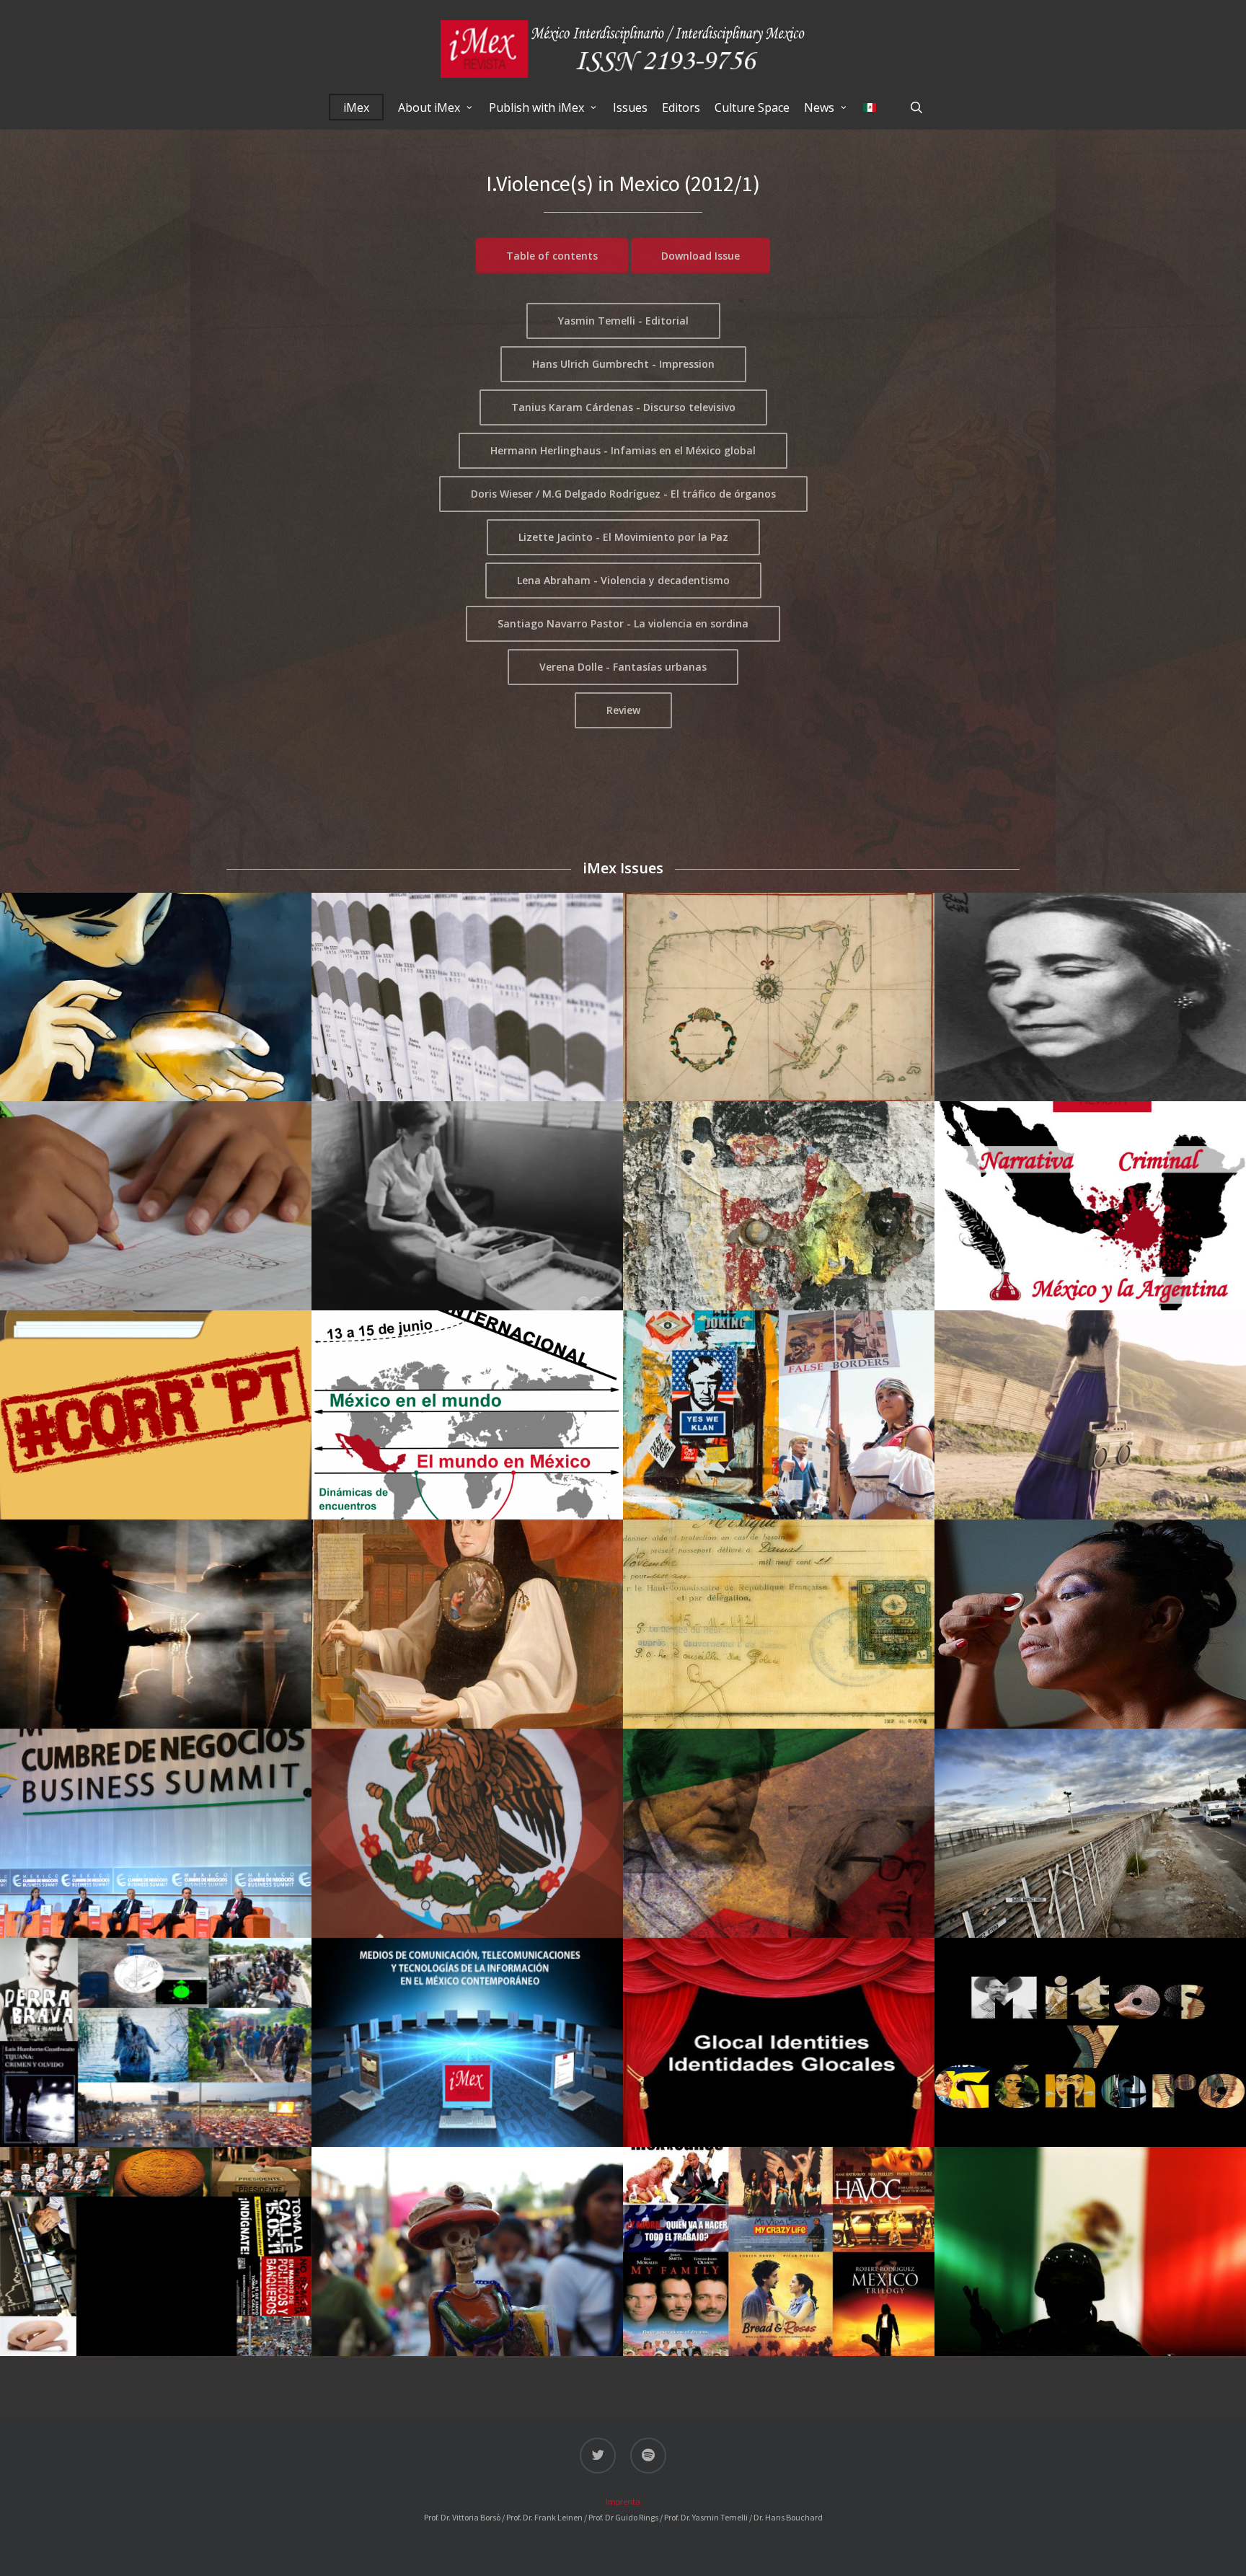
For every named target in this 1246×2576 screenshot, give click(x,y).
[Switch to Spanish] (870, 107)
